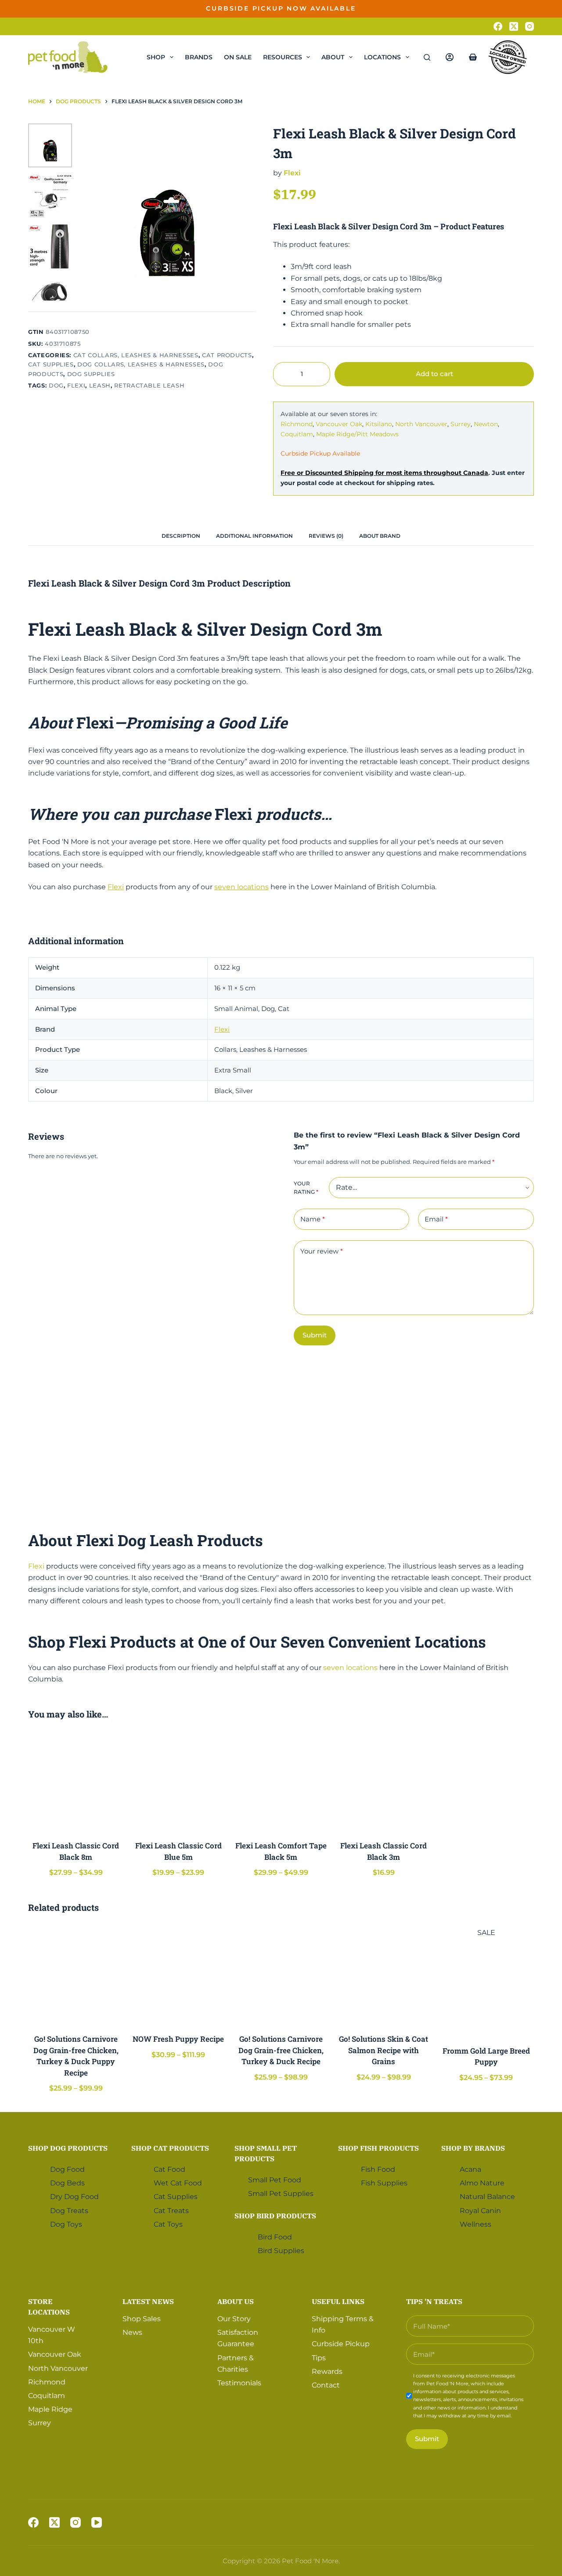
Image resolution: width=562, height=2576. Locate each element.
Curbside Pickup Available (320, 453)
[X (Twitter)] (514, 26)
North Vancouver (421, 424)
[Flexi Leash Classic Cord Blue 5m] (179, 1782)
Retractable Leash (149, 385)
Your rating (306, 1188)
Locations (382, 57)
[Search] (427, 57)
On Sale (238, 57)
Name (313, 1219)
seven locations (241, 887)
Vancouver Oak (339, 424)
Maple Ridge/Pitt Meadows (357, 434)
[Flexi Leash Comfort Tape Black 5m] (281, 1782)
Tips (319, 2357)
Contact (326, 2385)
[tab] (181, 536)
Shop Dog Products (68, 2148)
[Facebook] (498, 26)
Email (436, 1219)
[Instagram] (530, 26)
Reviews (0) (326, 536)
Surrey (461, 424)
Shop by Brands (473, 2148)
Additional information (254, 536)
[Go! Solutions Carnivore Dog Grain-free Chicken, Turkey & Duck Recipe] (281, 1975)
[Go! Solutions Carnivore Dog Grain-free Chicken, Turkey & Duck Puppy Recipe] (76, 1975)
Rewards (327, 2371)
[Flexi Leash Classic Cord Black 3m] (384, 1782)
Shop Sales (142, 2319)
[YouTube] (97, 2522)
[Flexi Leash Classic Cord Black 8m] (76, 1782)
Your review (322, 1251)
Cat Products (227, 355)
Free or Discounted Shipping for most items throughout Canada (384, 473)
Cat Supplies (51, 364)
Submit (315, 1335)
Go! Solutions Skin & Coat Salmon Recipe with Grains (384, 2050)
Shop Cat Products (170, 2148)
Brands (199, 57)
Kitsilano (379, 424)
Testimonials (239, 2383)
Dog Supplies (91, 374)
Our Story (234, 2319)
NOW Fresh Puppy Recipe (178, 2039)
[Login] (450, 57)
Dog (56, 385)
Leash (100, 385)
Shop (156, 57)
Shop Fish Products (378, 2148)
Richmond (297, 424)
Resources (283, 57)
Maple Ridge (50, 2409)
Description (181, 536)
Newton (486, 424)
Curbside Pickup (341, 2344)
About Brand (380, 536)
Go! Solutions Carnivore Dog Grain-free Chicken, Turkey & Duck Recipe (281, 2050)
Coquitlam (297, 434)
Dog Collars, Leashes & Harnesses (141, 364)
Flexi (76, 385)
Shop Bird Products (275, 2215)
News (132, 2332)
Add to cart (506, 15)
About (333, 57)
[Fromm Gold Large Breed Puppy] (486, 1986)
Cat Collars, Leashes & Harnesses (136, 355)
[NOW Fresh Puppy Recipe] (179, 1975)
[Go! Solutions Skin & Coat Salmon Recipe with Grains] (384, 1975)
